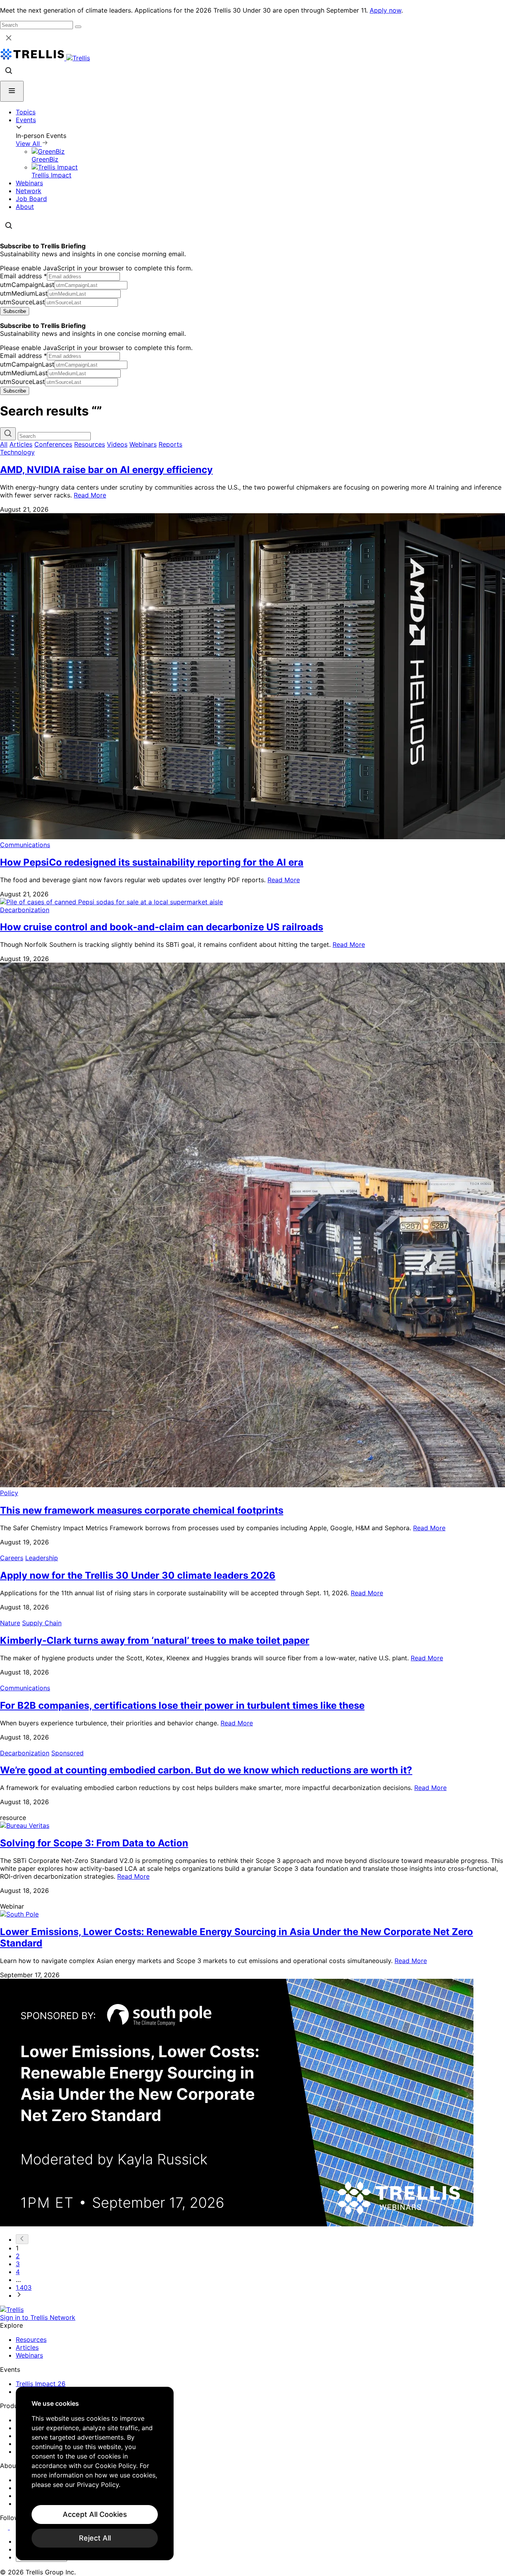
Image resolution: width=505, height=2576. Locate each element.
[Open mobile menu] (12, 91)
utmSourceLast (22, 302)
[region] (95, 2474)
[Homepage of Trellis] (12, 2310)
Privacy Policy (98, 2485)
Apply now (385, 10)
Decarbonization (25, 910)
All (4, 444)
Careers (12, 1558)
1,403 (24, 2287)
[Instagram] (15, 2527)
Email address (23, 276)
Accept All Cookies (95, 2514)
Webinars (29, 183)
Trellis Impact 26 (41, 2384)
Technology (17, 452)
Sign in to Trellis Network (38, 2317)
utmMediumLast (24, 293)
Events (26, 120)
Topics (26, 112)
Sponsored (67, 1753)
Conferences (53, 444)
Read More (90, 495)
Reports (170, 444)
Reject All (95, 2538)
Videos (117, 444)
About (25, 207)
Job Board (31, 199)
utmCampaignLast (27, 285)
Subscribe (15, 311)
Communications (25, 845)
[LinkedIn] (5, 2527)
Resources (90, 444)
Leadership (42, 1558)
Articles (21, 444)
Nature (10, 1623)
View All (29, 143)
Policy (9, 1493)
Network (29, 191)
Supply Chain (42, 1623)
